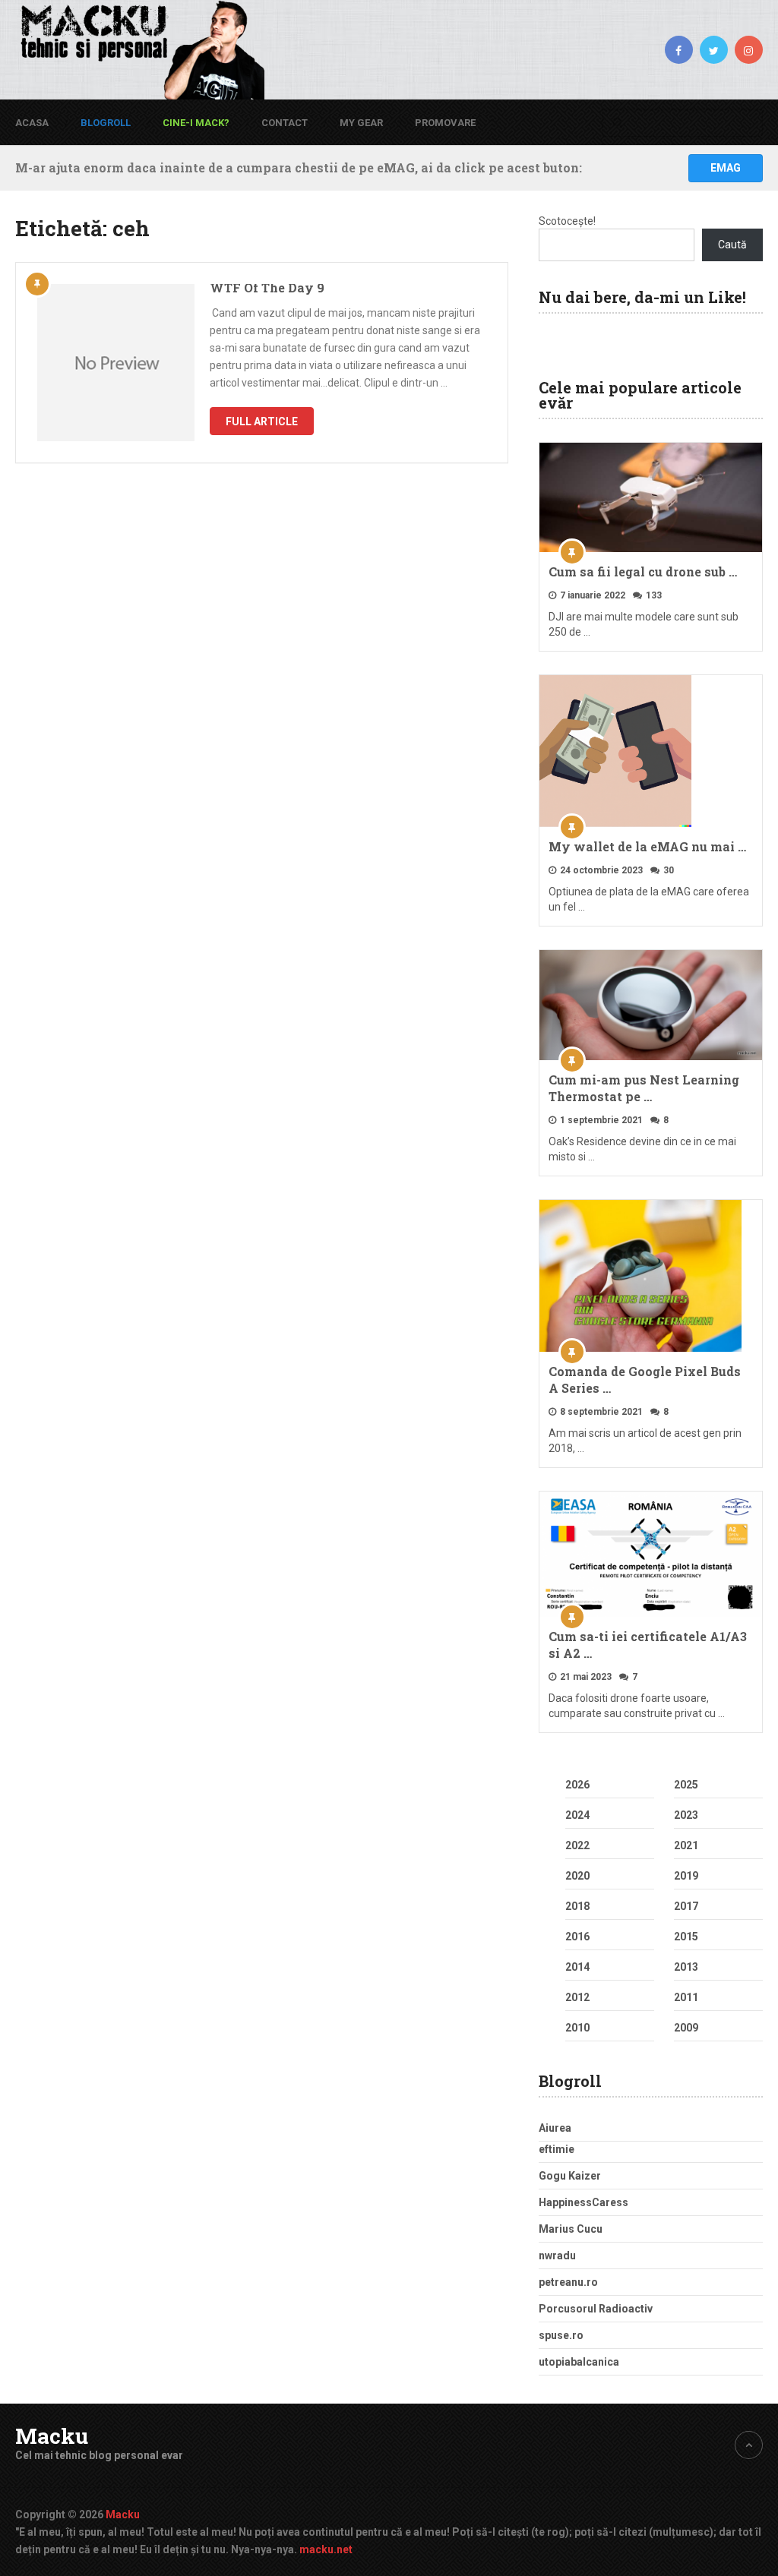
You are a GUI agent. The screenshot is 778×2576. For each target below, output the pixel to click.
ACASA (32, 123)
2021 (686, 1845)
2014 (577, 1967)
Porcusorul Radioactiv (596, 2309)
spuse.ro (561, 2335)
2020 (577, 1876)
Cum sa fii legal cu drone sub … (643, 571)
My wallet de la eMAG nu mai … (647, 846)
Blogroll (106, 123)
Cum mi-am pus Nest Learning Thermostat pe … (644, 1088)
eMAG (726, 168)
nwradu (557, 2256)
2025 (686, 1785)
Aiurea (555, 2128)
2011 (686, 1997)
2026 (577, 1785)
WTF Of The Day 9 (267, 287)
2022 (577, 1845)
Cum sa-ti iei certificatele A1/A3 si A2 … (648, 1645)
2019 (686, 1876)
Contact (285, 123)
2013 (686, 1967)
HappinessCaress (583, 2202)
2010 (577, 2028)
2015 (686, 1937)
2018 (577, 1906)
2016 (577, 1937)
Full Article (262, 421)
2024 (577, 1815)
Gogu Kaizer (570, 2176)
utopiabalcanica (579, 2362)
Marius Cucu (571, 2229)
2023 (686, 1815)
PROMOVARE (445, 123)
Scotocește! (567, 221)
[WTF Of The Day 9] (116, 363)
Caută (732, 245)
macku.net (326, 2549)
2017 (686, 1906)
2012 (577, 1997)
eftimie (557, 2149)
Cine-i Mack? (196, 123)
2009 (686, 2028)
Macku (52, 2436)
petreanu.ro (568, 2282)
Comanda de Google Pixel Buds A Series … (645, 1380)
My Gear (361, 123)
